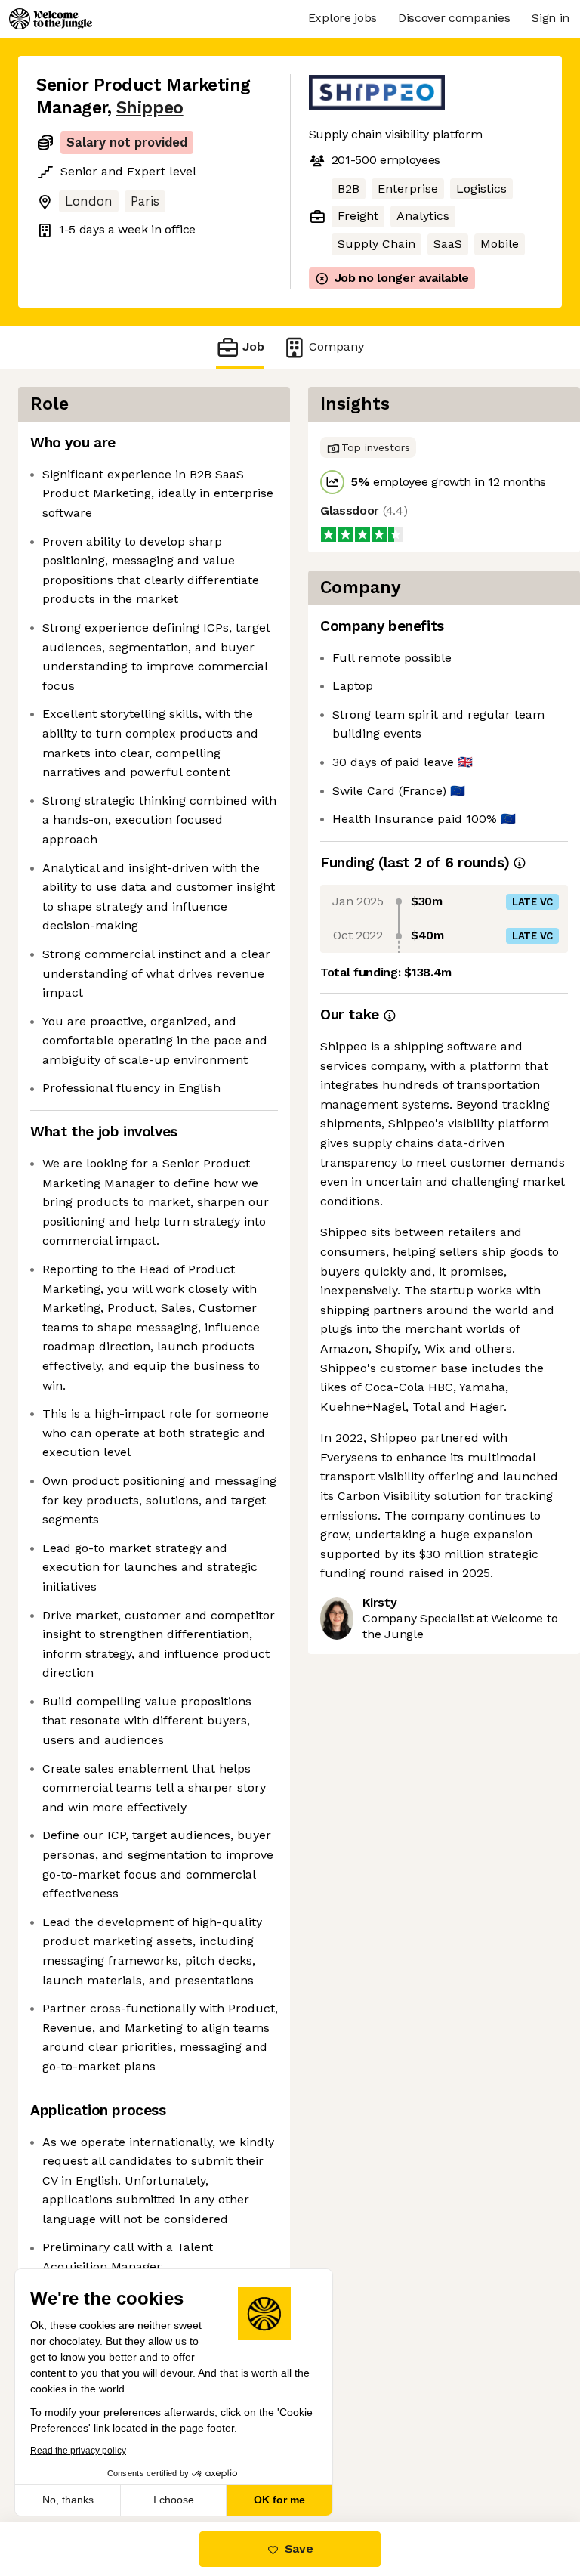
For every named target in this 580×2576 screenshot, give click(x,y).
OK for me (279, 2500)
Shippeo (150, 108)
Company (336, 346)
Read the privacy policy (78, 2451)
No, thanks (68, 2500)
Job (253, 346)
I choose (174, 2500)
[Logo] (51, 19)
